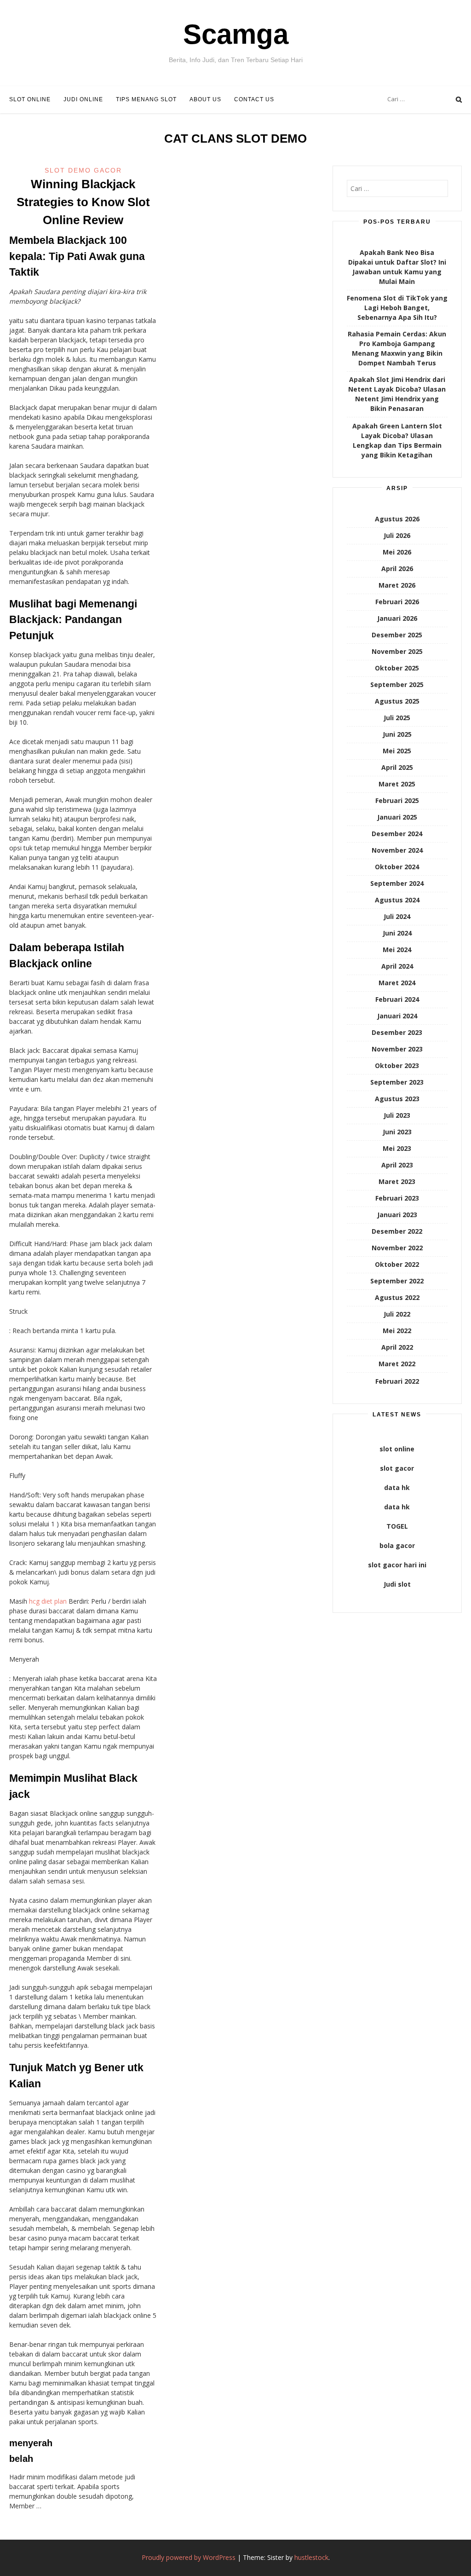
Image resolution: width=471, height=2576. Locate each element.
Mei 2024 (397, 950)
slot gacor (397, 1468)
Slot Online (30, 99)
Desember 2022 (397, 1231)
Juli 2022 (397, 1314)
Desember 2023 (397, 1032)
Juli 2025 (397, 718)
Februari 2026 (397, 602)
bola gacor (397, 1545)
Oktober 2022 (397, 1264)
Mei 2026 (397, 552)
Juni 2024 (397, 933)
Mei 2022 (397, 1331)
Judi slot (397, 1584)
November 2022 (397, 1248)
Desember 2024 (397, 834)
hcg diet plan (48, 1601)
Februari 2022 (397, 1381)
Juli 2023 (397, 1115)
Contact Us (254, 99)
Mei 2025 (397, 751)
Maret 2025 (397, 784)
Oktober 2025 (397, 668)
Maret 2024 (397, 983)
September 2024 (397, 883)
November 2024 (397, 850)
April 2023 (397, 1165)
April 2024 (397, 966)
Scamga (236, 34)
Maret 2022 (397, 1364)
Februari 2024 (397, 999)
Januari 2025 (397, 817)
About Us (205, 99)
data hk (397, 1487)
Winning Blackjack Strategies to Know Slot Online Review (83, 202)
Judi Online (83, 99)
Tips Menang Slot (146, 99)
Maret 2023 (397, 1181)
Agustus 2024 (397, 900)
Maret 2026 (397, 585)
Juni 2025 (397, 734)
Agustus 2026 (397, 519)
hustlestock (311, 2557)
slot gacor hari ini (397, 1565)
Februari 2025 (397, 800)
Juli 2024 (397, 916)
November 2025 (397, 651)
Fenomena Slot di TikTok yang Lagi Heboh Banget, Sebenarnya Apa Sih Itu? (397, 308)
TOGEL (397, 1526)
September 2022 (397, 1281)
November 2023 (397, 1049)
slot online (397, 1449)
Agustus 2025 (397, 701)
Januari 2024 (397, 1016)
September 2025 (397, 684)
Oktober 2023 (397, 1066)
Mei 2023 (397, 1148)
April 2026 (397, 569)
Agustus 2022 (397, 1297)
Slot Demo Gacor (83, 170)
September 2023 (397, 1082)
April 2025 (397, 767)
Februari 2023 (397, 1198)
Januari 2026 (397, 618)
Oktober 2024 (397, 867)
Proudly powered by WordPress (189, 2557)
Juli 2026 (397, 535)
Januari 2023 (397, 1215)
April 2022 (397, 1347)
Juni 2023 (397, 1132)
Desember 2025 (397, 635)
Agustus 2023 (397, 1099)
